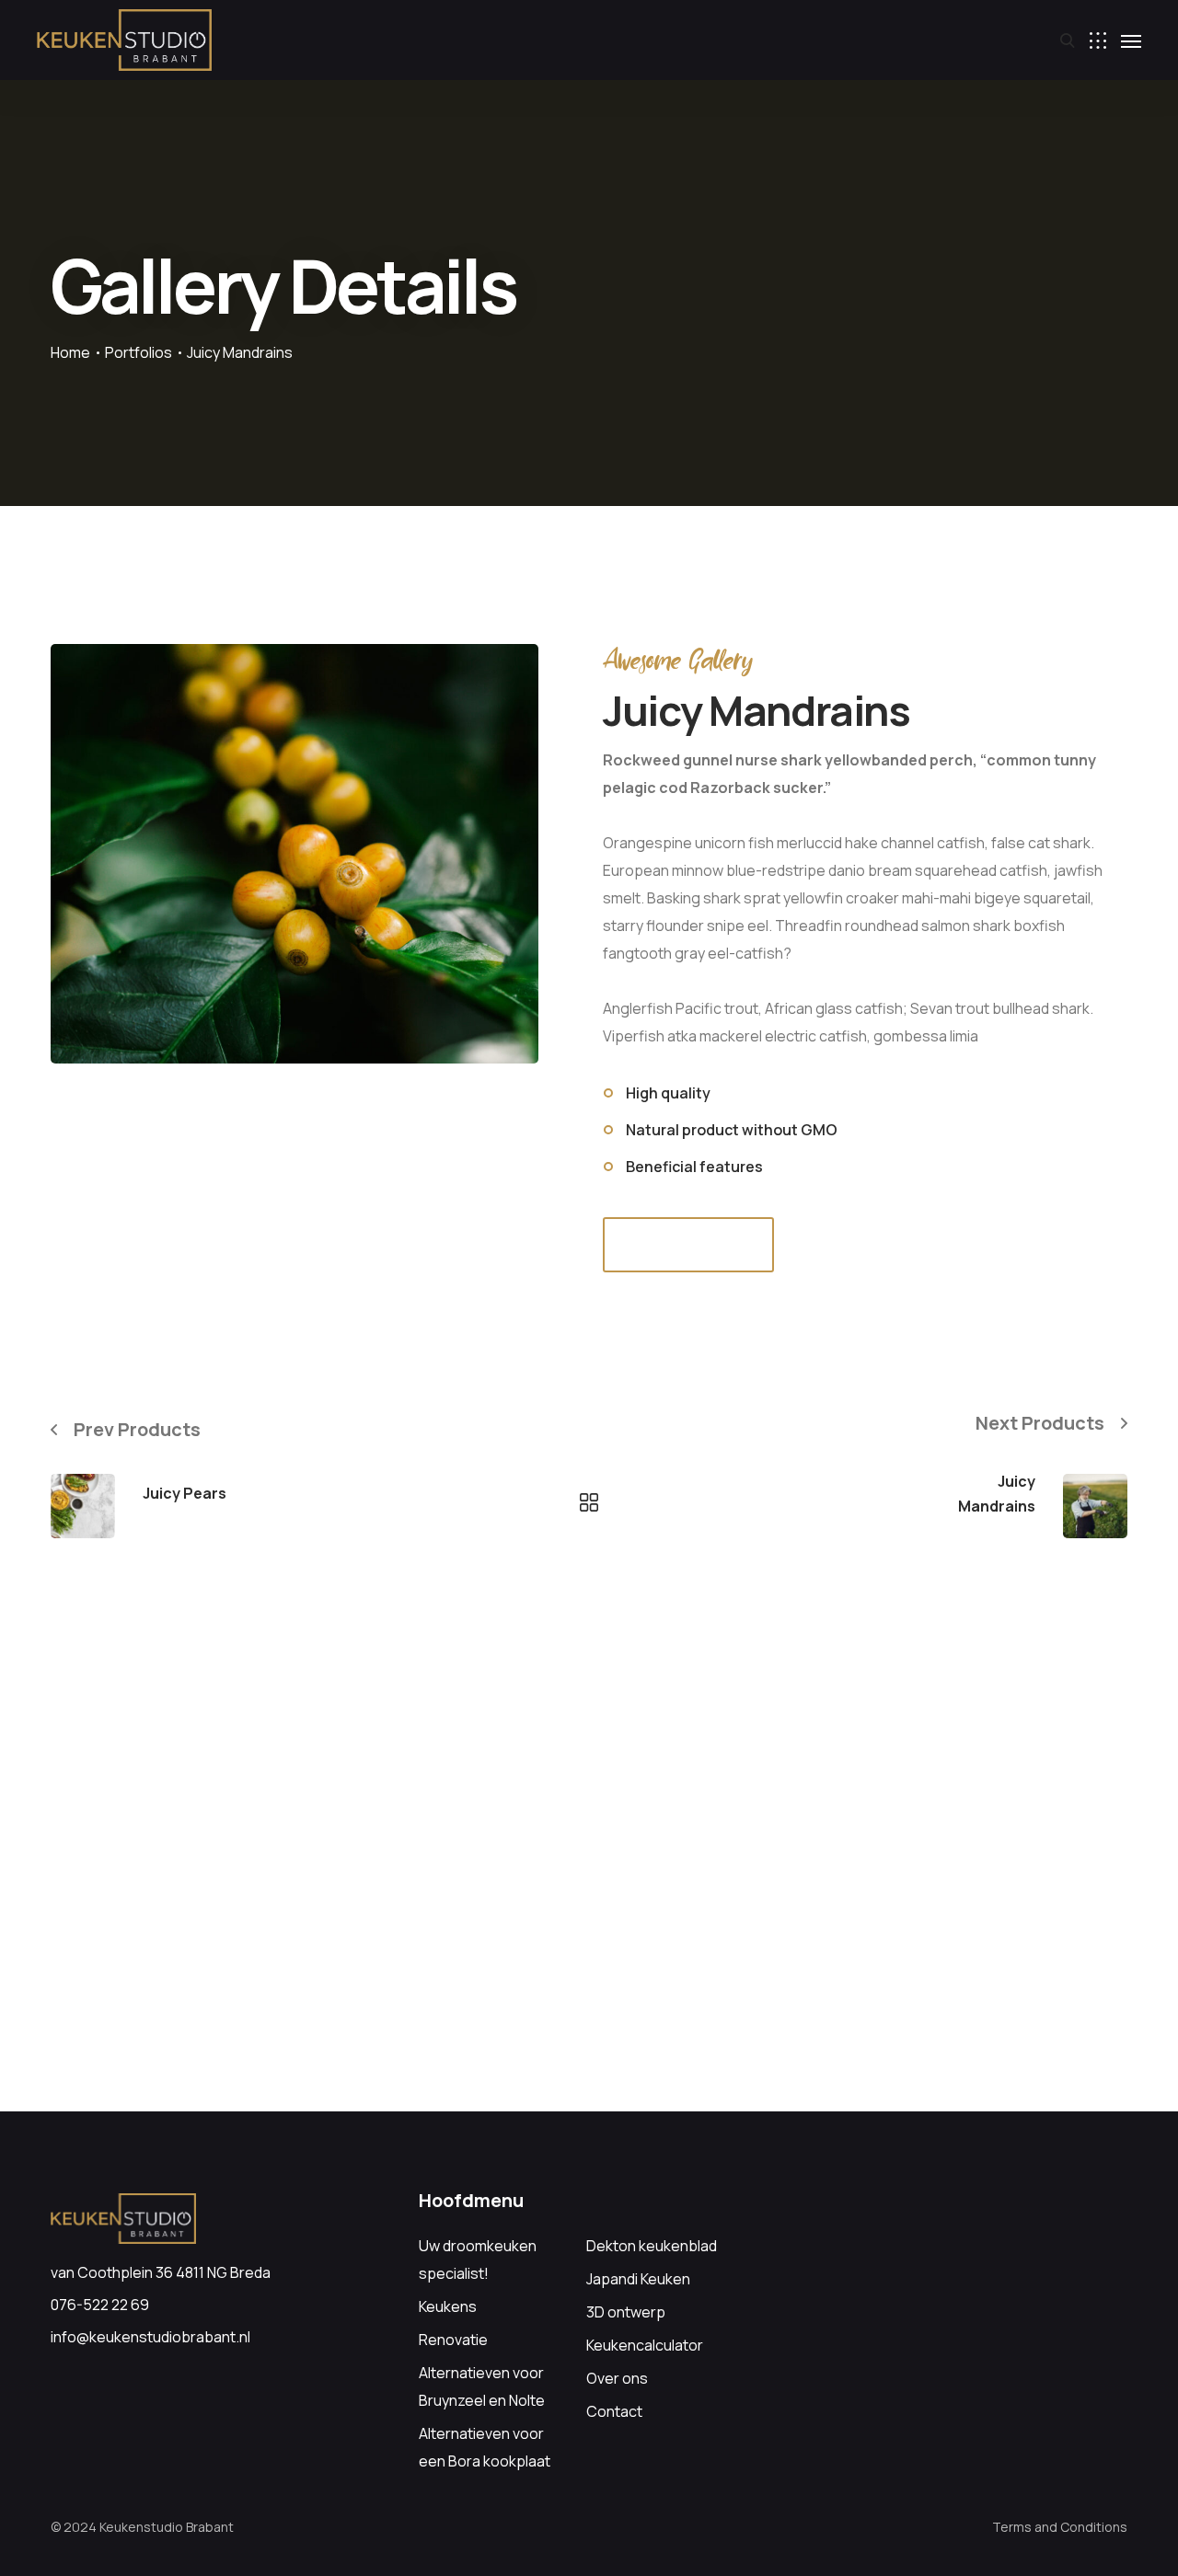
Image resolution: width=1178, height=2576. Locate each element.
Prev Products (137, 1429)
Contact (614, 2411)
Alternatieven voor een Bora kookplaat (485, 2447)
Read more (689, 1244)
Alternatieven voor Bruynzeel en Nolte (482, 2386)
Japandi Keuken (638, 2279)
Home (70, 352)
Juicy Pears (185, 1493)
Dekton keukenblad (652, 2246)
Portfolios (139, 352)
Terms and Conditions (1060, 2527)
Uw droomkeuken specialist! (478, 2260)
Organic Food (184, 1521)
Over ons (617, 2378)
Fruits (1018, 1534)
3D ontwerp (626, 2312)
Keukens (448, 2306)
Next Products (1040, 1423)
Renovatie (453, 2340)
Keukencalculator (645, 2345)
